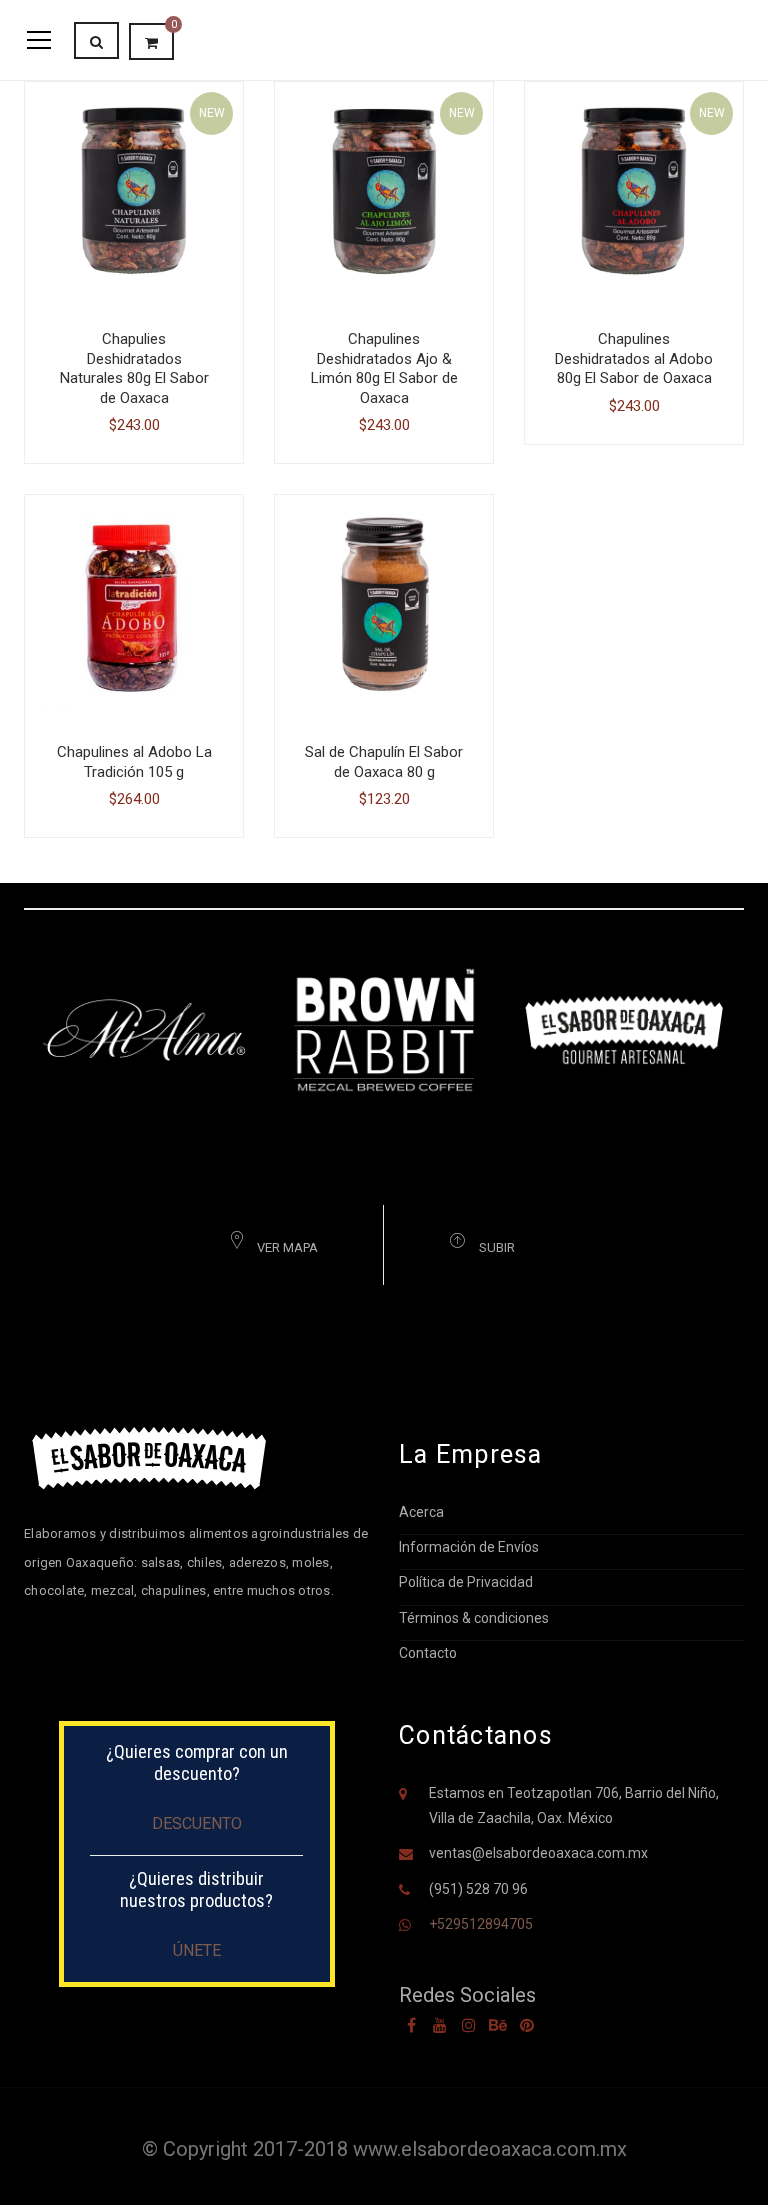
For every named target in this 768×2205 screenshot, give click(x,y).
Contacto (428, 1653)
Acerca (421, 1512)
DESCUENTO (197, 1823)
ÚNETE (197, 1950)
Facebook (411, 2025)
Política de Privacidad (466, 1582)
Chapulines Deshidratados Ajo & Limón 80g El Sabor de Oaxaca (384, 368)
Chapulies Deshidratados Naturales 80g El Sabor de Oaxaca (134, 368)
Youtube (440, 2025)
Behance (498, 2025)
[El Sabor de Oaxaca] (624, 1028)
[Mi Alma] (144, 1028)
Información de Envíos (469, 1547)
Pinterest (527, 2025)
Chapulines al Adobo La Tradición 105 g (134, 762)
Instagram (469, 2025)
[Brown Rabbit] (384, 1028)
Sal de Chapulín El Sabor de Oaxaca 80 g (384, 762)
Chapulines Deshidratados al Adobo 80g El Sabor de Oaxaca (634, 358)
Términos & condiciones (474, 1618)
